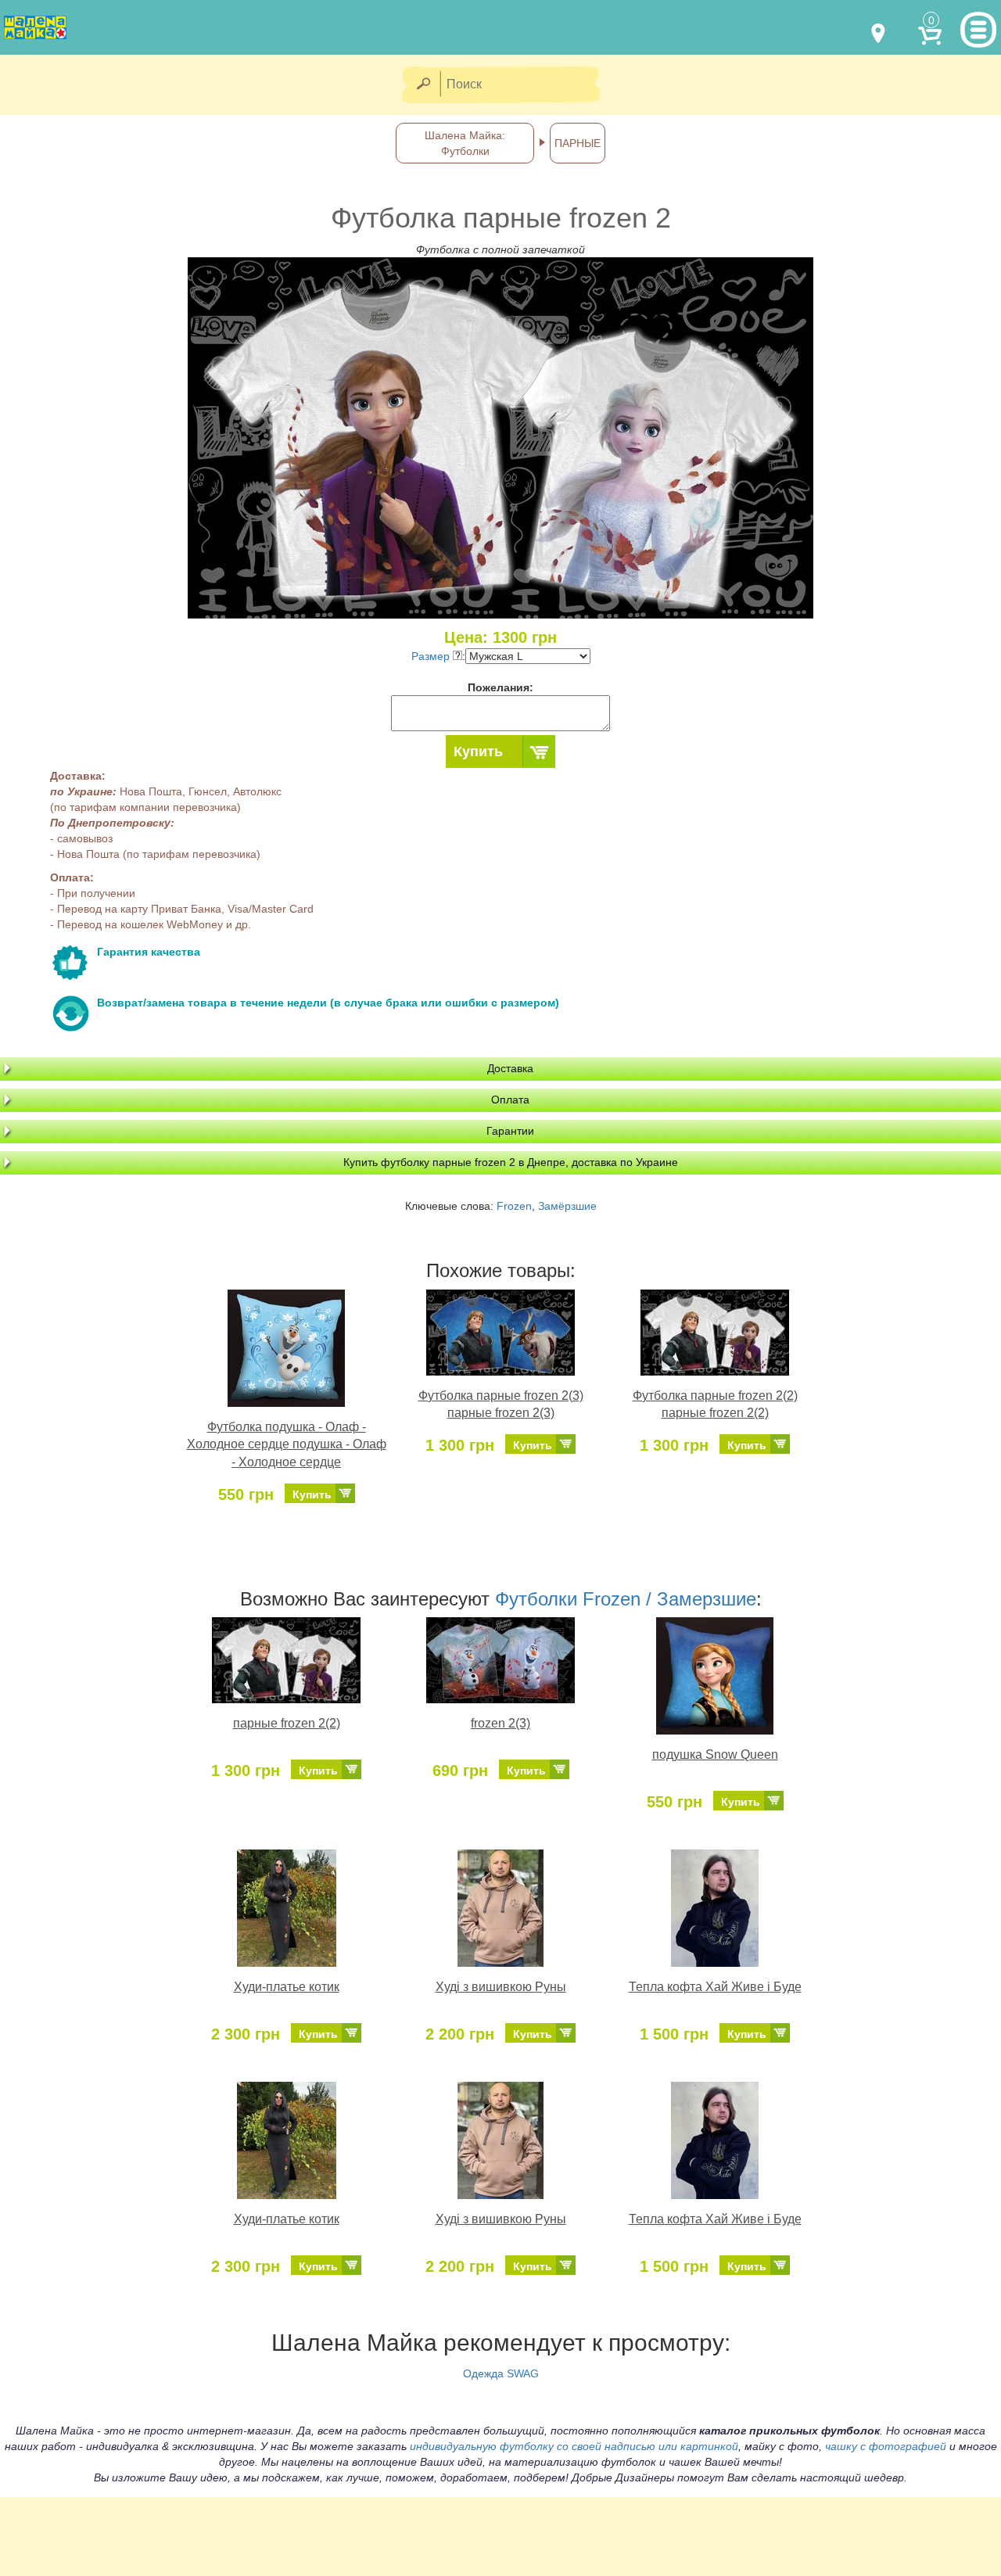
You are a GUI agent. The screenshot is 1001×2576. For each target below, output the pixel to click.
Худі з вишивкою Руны (501, 1987)
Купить (478, 752)
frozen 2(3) (500, 1723)
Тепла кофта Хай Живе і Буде (715, 1987)
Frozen (514, 1206)
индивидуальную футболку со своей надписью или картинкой (574, 2446)
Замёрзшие (567, 1206)
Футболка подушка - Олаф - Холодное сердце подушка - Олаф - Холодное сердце (287, 1445)
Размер (432, 656)
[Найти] (423, 85)
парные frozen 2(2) (287, 1723)
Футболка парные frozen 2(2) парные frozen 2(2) (715, 1405)
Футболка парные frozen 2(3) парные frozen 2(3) (501, 1405)
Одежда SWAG (501, 2373)
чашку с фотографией (886, 2446)
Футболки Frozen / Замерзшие (626, 1599)
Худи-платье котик (287, 1987)
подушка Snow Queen (715, 1754)
